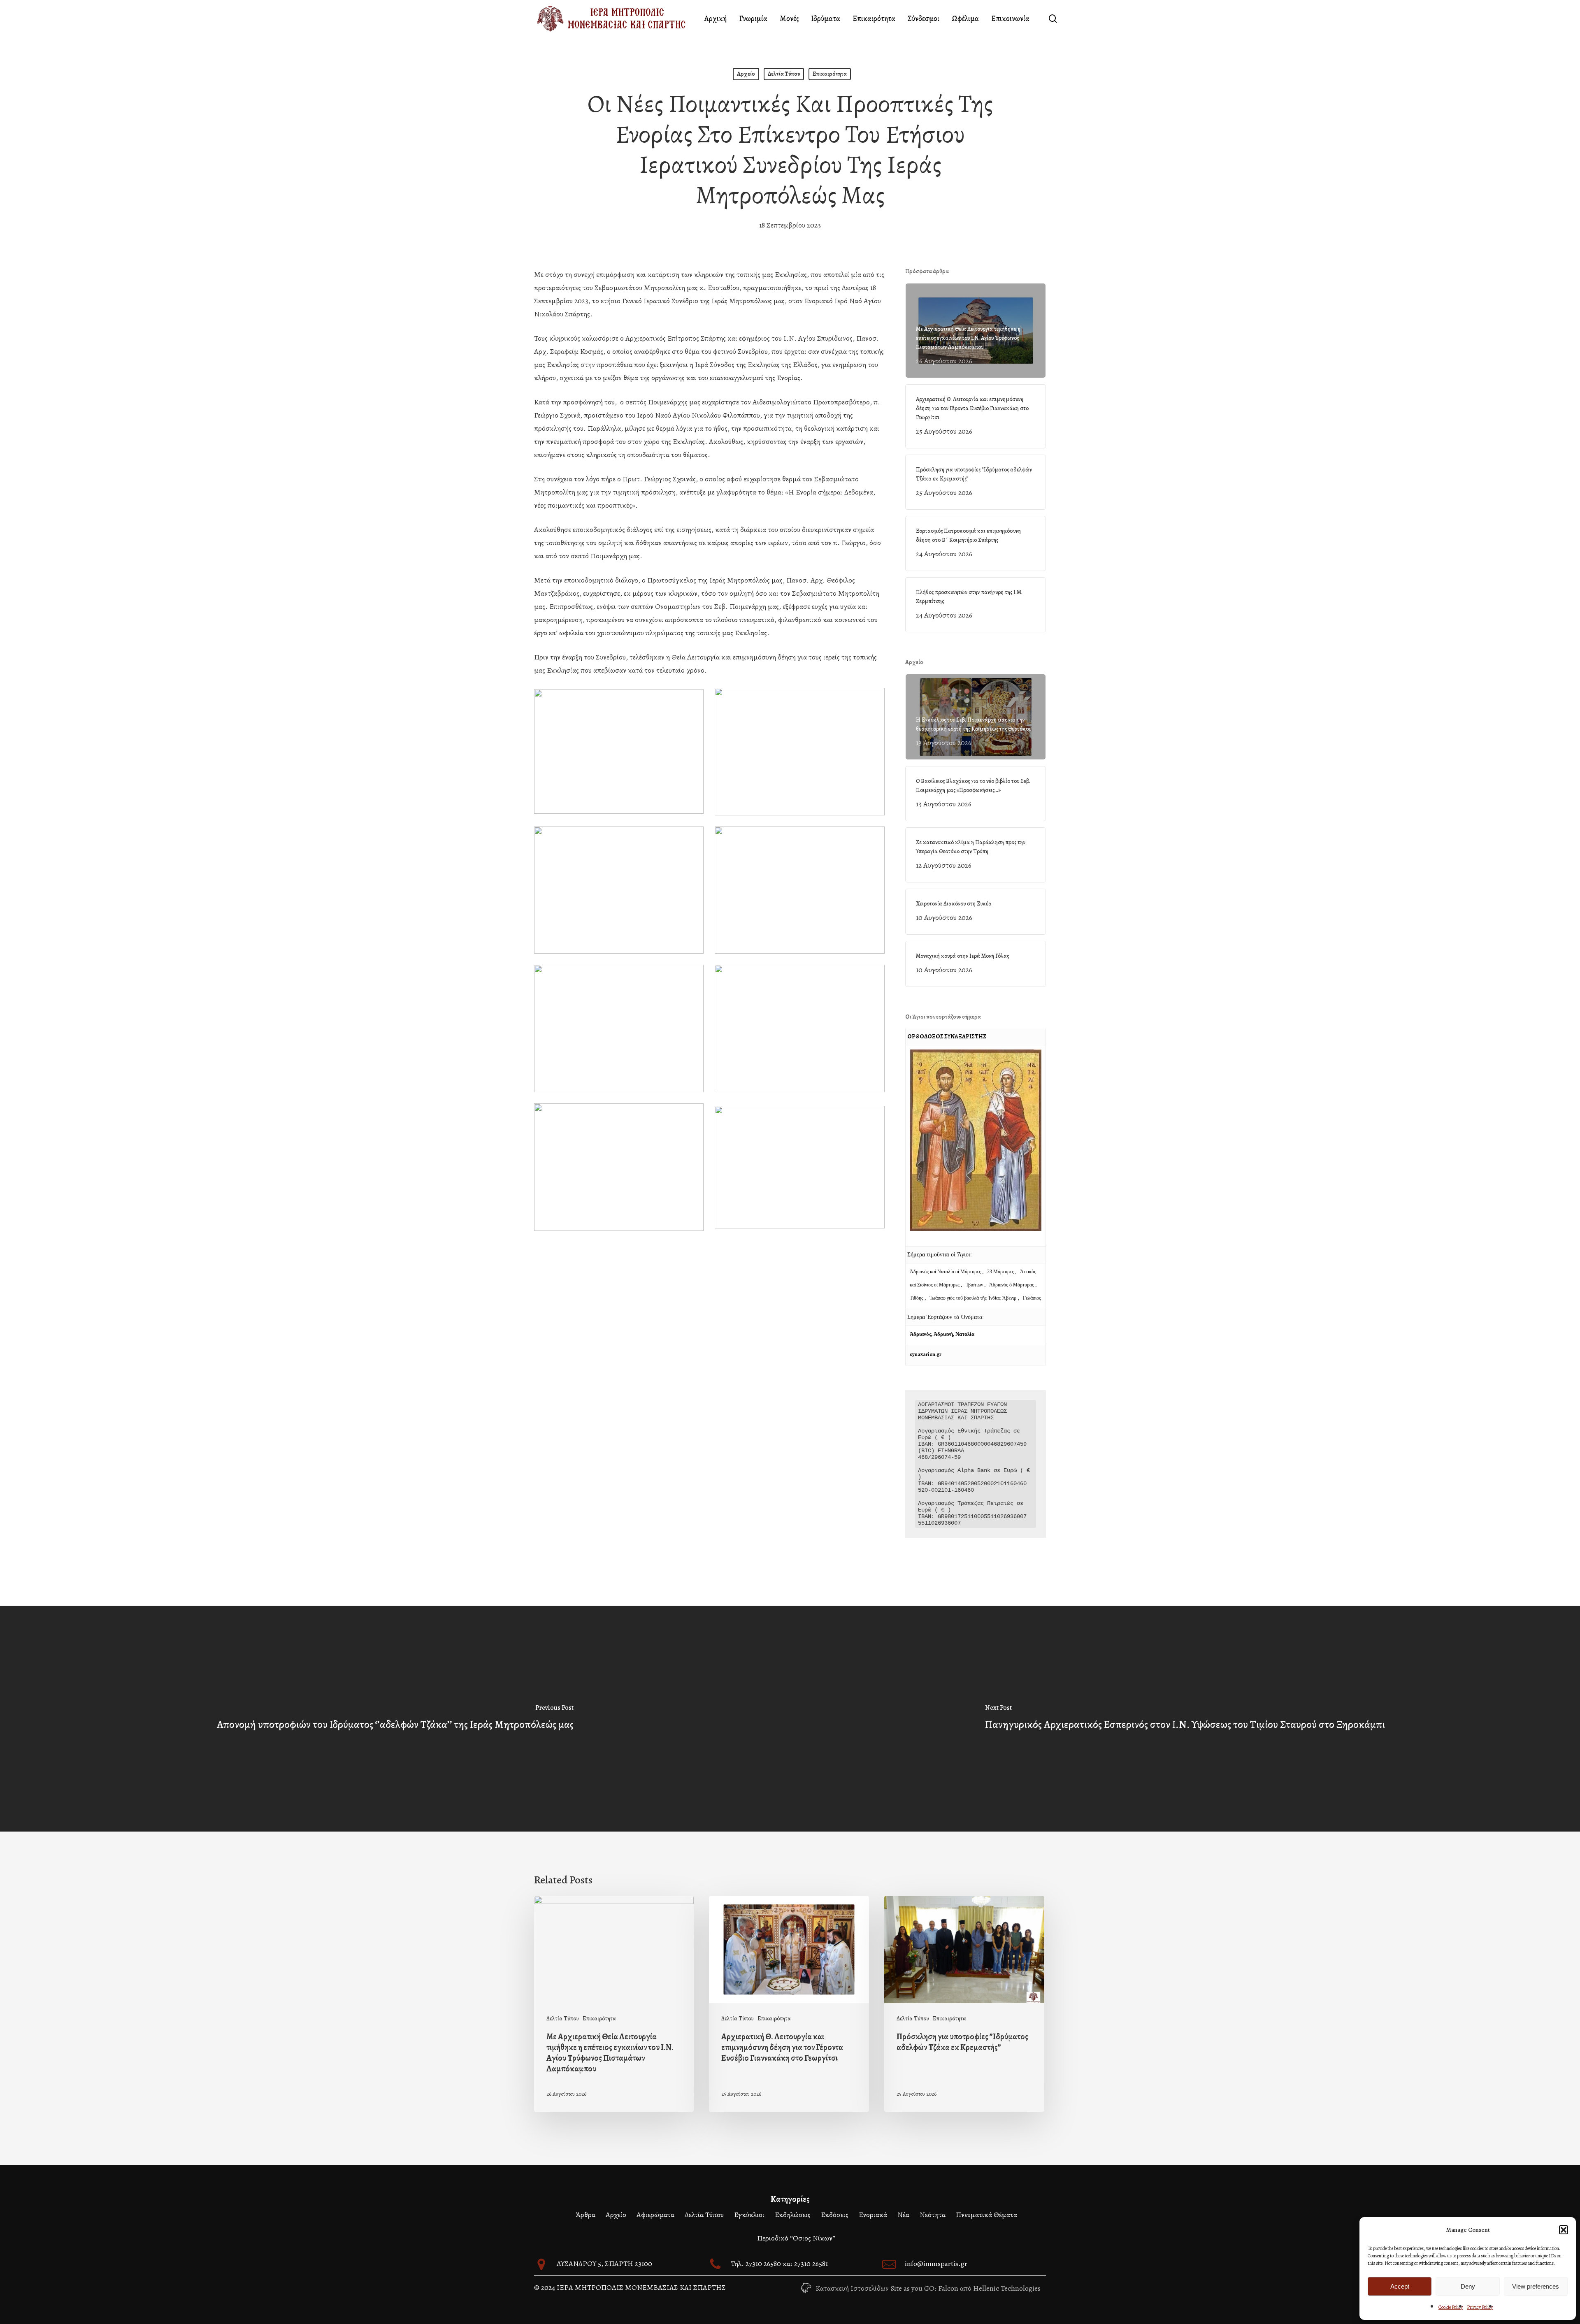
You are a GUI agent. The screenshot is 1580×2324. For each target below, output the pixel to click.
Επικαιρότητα (830, 74)
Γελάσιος (1032, 1298)
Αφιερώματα (655, 2215)
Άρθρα (586, 2215)
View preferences (1536, 2286)
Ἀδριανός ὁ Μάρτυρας (1012, 1285)
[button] (1564, 2230)
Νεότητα (933, 2215)
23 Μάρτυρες (1001, 1272)
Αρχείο (746, 74)
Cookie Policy (1451, 2307)
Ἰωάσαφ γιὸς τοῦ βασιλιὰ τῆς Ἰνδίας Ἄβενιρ (973, 1298)
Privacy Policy (1480, 2307)
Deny (1468, 2286)
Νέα (903, 2215)
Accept (1400, 2286)
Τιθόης (917, 1298)
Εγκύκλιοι (749, 2215)
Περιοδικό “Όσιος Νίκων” (796, 2238)
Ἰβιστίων (975, 1285)
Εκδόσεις (835, 2215)
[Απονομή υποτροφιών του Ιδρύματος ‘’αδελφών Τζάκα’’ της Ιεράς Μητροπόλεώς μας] (395, 1719)
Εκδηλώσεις (793, 2215)
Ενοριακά (873, 2215)
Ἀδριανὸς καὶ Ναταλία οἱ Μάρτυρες (946, 1272)
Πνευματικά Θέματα (986, 2215)
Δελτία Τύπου (784, 74)
